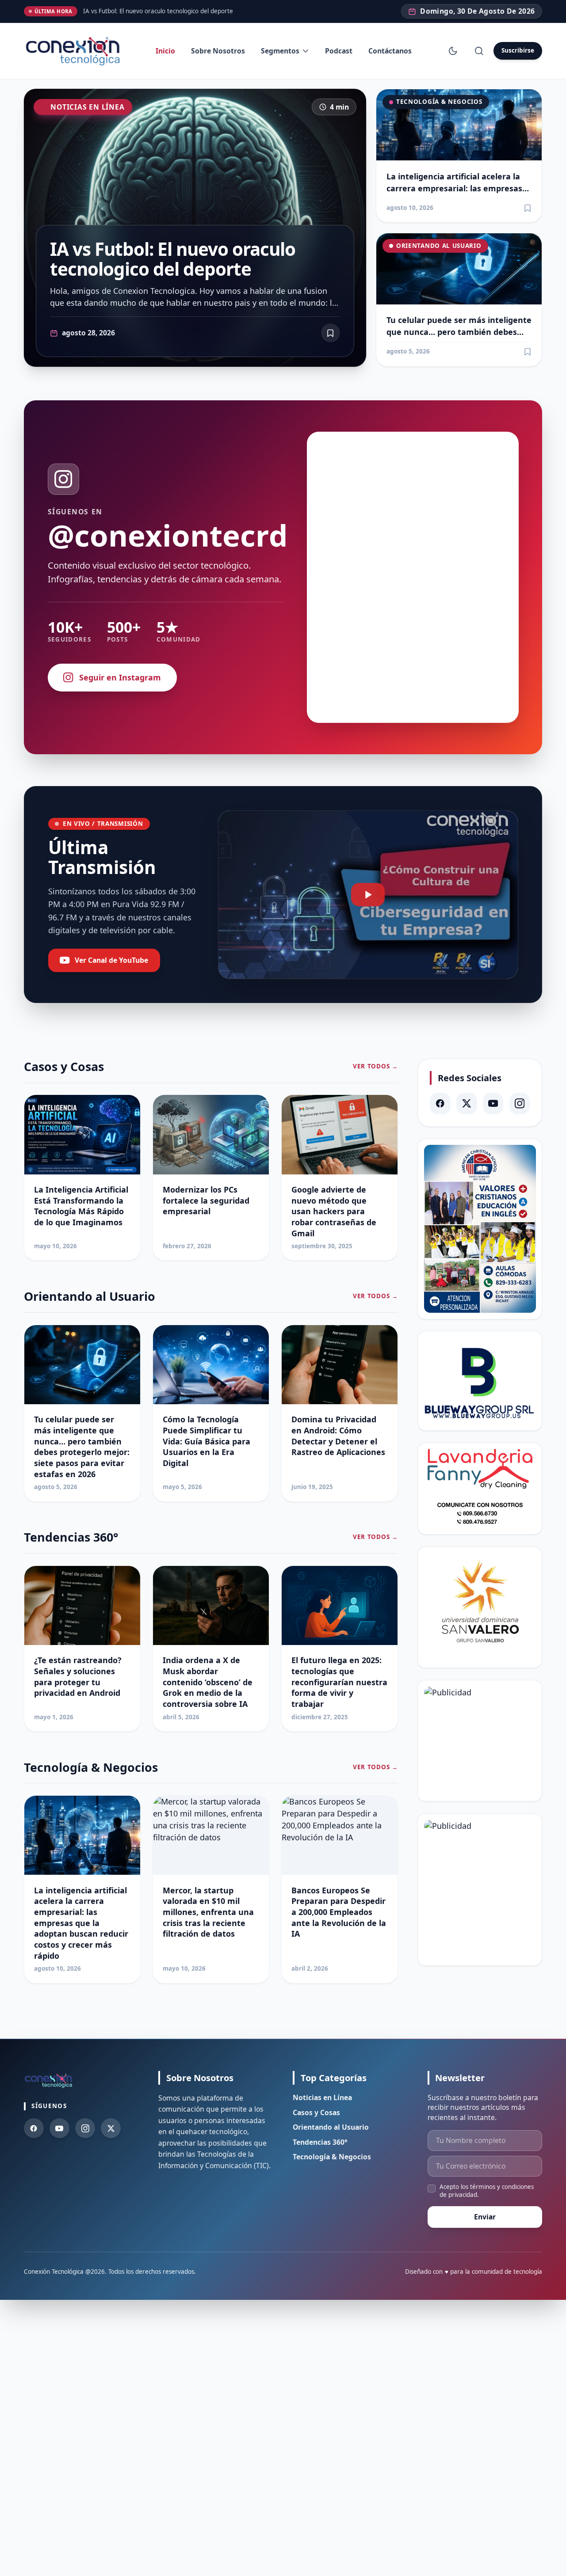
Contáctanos (390, 51)
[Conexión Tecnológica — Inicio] (75, 51)
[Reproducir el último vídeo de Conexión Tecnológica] (368, 895)
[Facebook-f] (34, 2128)
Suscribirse (518, 50)
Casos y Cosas (316, 2112)
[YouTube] (493, 1104)
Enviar (485, 2217)
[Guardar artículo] (528, 208)
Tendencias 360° (320, 2142)
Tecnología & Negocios (439, 102)
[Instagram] (520, 1104)
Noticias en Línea (87, 107)
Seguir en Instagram (120, 677)
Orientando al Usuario (439, 246)
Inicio (165, 51)
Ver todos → (375, 1066)
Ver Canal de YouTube (111, 960)
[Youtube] (59, 2128)
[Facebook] (440, 1104)
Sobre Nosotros (218, 51)
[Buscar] (479, 51)
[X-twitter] (467, 1104)
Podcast (339, 51)
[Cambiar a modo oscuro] (453, 51)
